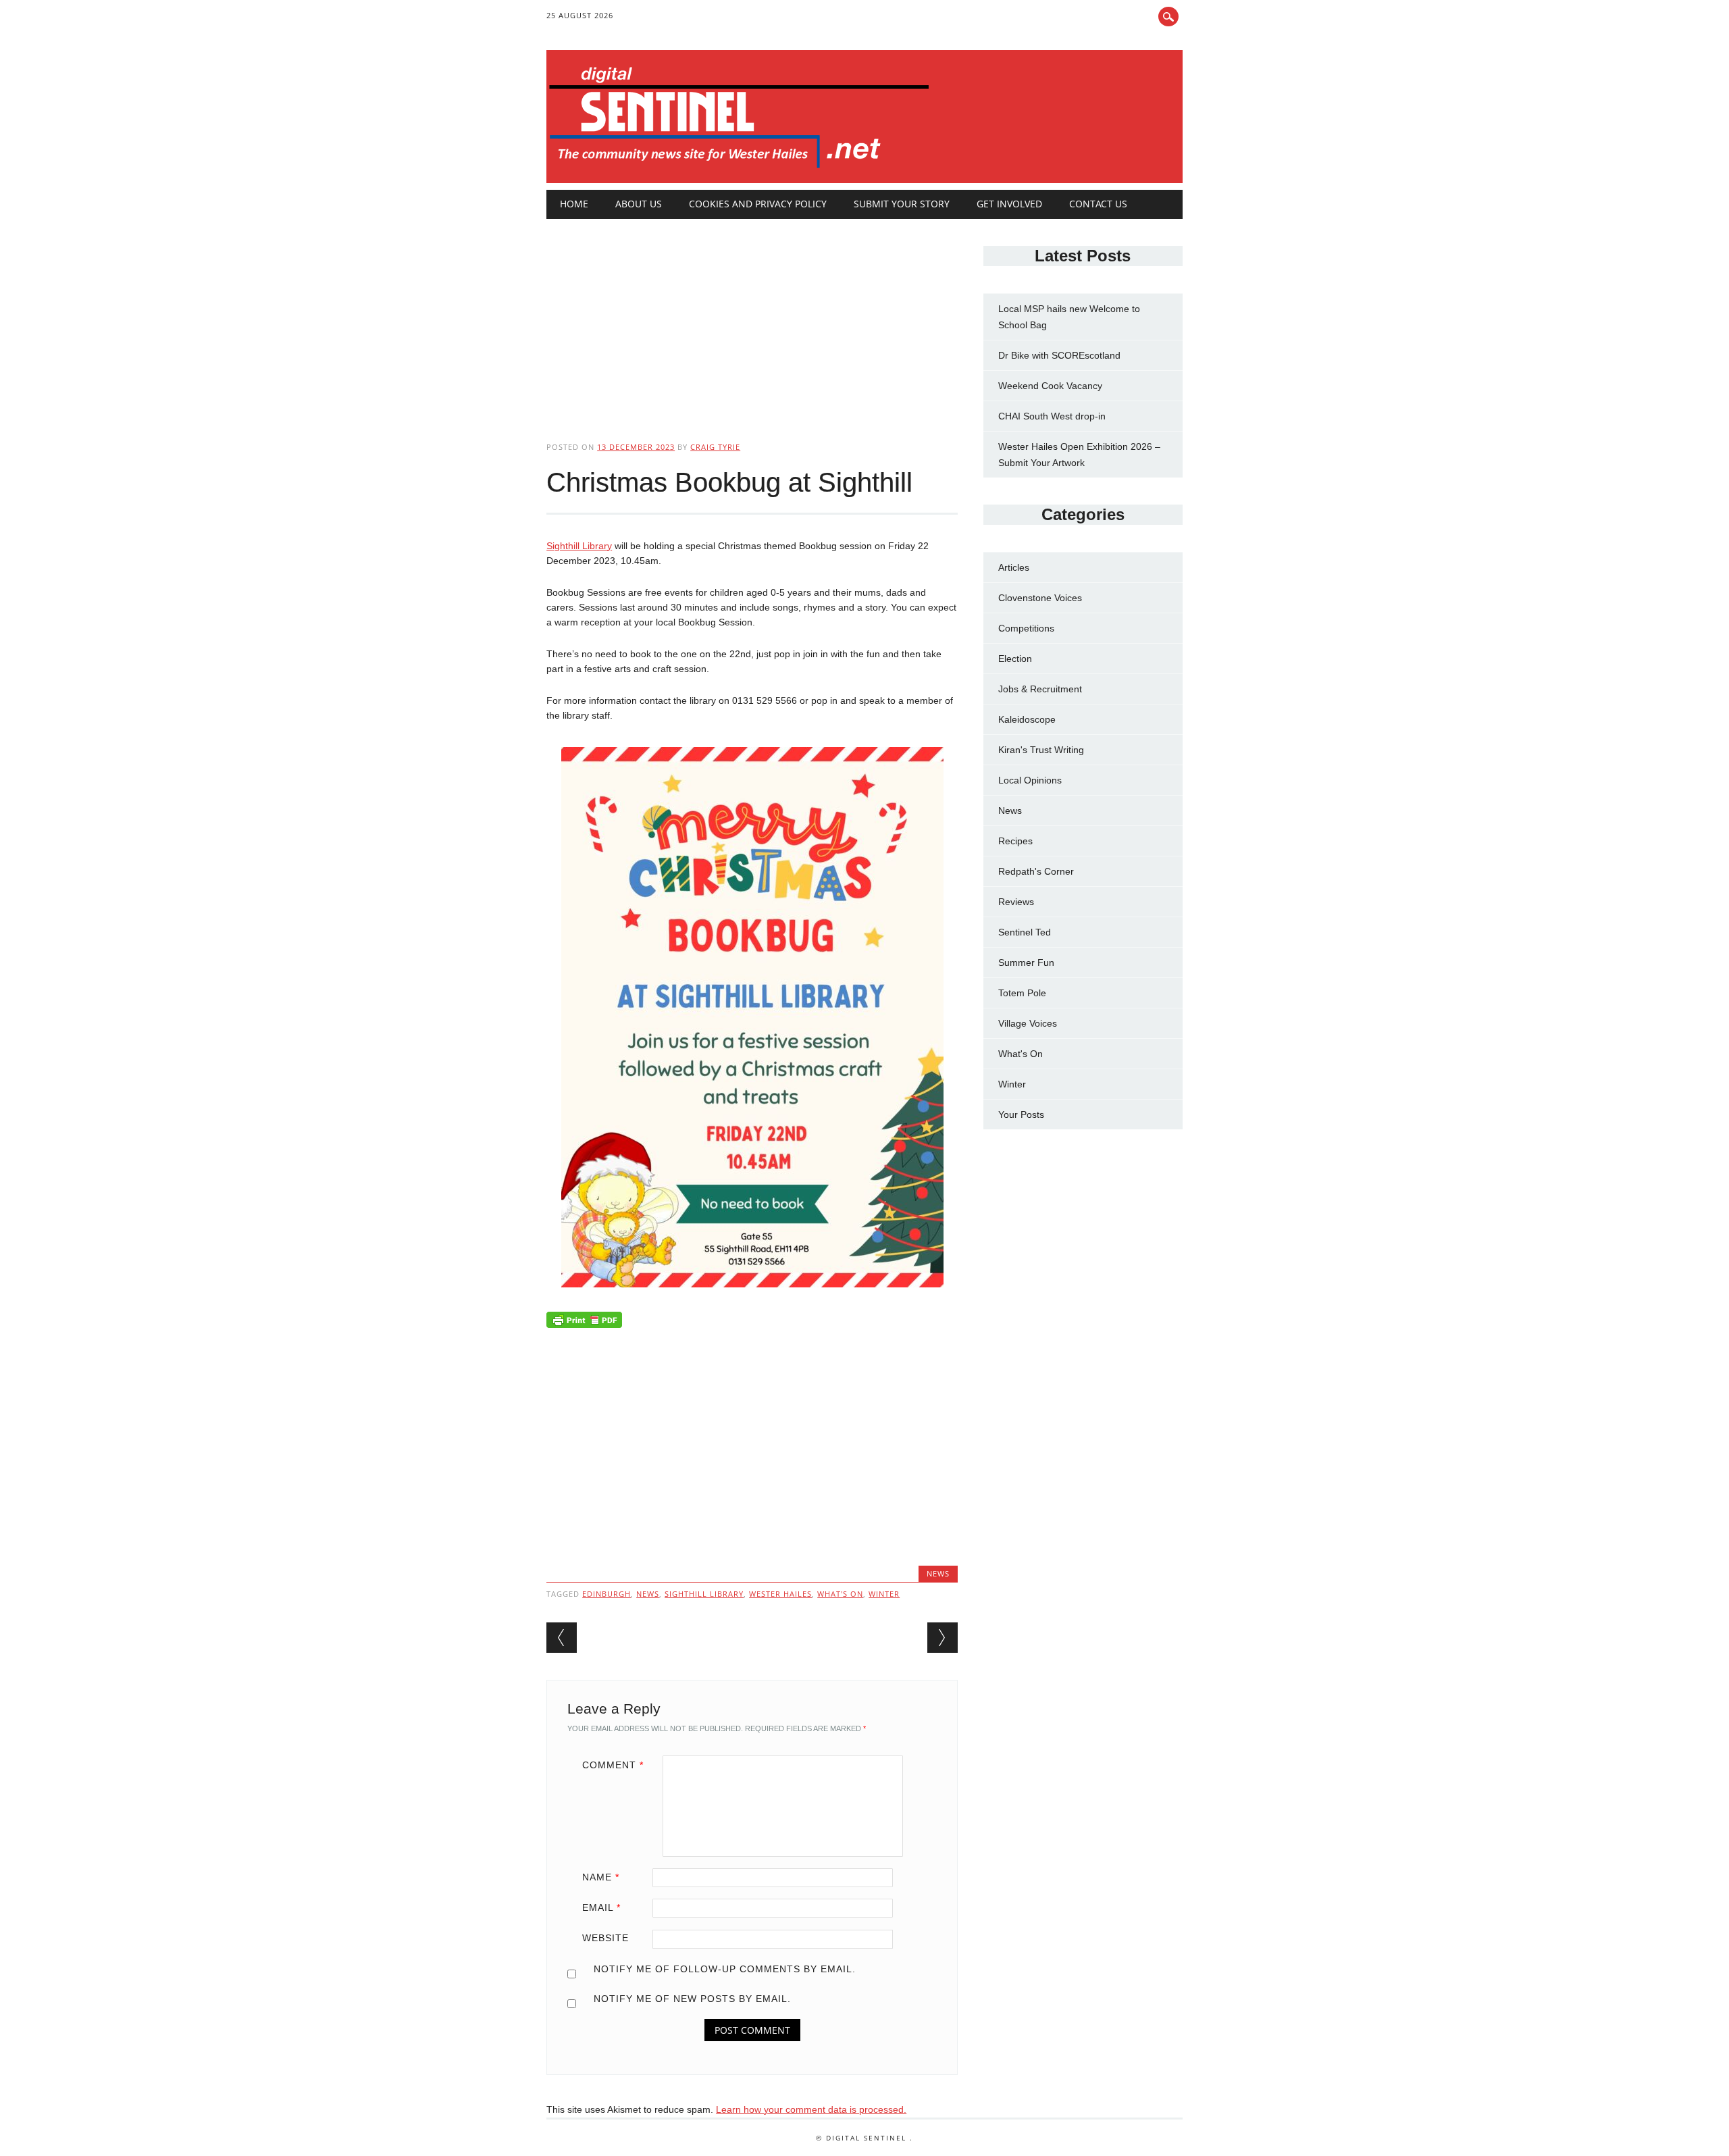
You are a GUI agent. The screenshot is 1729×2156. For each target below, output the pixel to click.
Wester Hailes (780, 1594)
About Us (639, 204)
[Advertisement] (752, 319)
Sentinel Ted (1025, 932)
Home (574, 204)
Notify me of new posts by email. (692, 1999)
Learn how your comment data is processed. (811, 2109)
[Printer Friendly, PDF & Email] (584, 1323)
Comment (613, 1765)
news (648, 1594)
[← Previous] (562, 1638)
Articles (1014, 567)
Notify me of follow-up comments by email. (725, 1969)
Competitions (1026, 628)
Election (1015, 659)
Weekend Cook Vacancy (1050, 386)
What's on (840, 1594)
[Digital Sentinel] (739, 169)
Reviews (1016, 902)
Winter (884, 1594)
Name (601, 1877)
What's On (1021, 1054)
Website (605, 1938)
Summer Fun (1026, 962)
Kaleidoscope (1027, 719)
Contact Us (1098, 204)
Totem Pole (1022, 993)
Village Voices (1028, 1023)
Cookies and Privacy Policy (758, 204)
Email (601, 1907)
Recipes (1015, 841)
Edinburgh (607, 1594)
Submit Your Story (902, 204)
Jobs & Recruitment (1040, 689)
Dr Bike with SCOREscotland (1059, 355)
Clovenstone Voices (1040, 598)
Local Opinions (1030, 780)
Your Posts (1021, 1114)
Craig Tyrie (715, 447)
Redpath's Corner (1036, 871)
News (938, 1573)
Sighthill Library (579, 546)
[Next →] (943, 1638)
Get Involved (1009, 204)
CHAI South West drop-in (1052, 416)
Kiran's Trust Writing (1041, 750)
